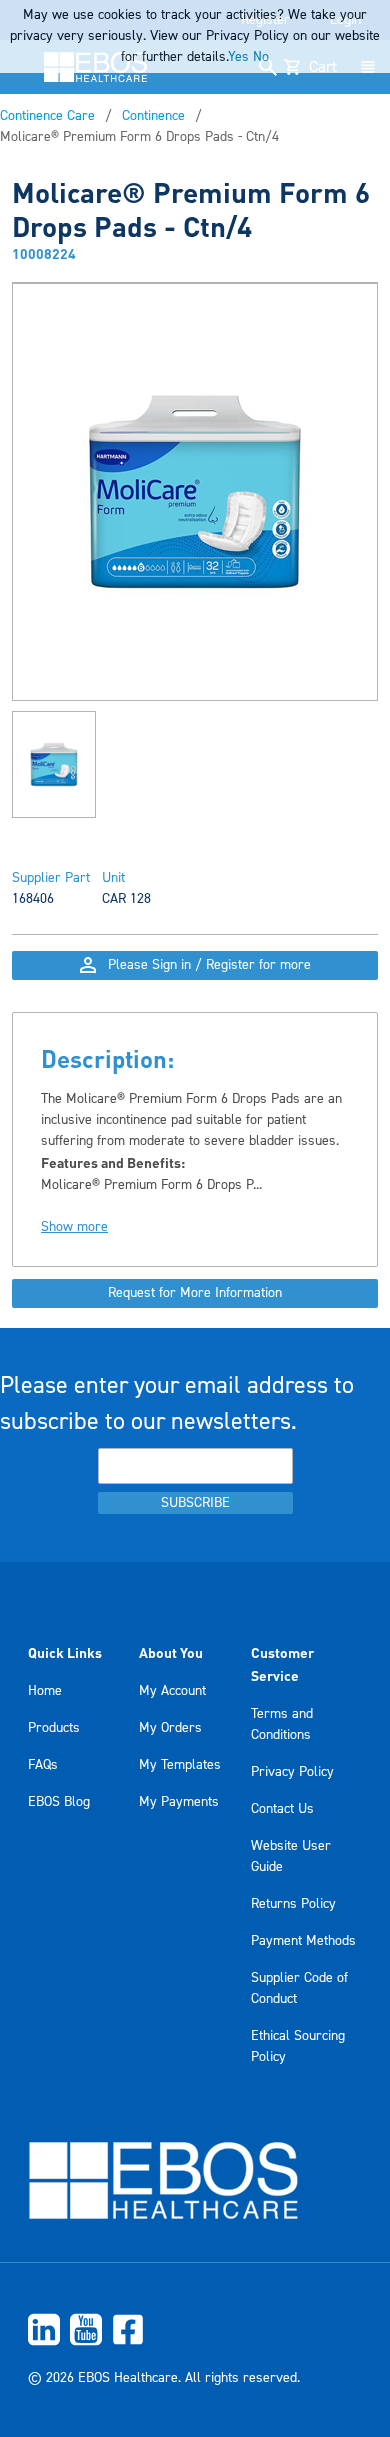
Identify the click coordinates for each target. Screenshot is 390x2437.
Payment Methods (303, 1941)
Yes (238, 57)
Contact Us (282, 1809)
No (261, 57)
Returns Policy (293, 1904)
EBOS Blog (59, 1802)
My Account (172, 1691)
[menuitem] (195, 2329)
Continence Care (47, 116)
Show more (74, 1227)
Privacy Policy (292, 1772)
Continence (153, 116)
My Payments (179, 1802)
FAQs (43, 1765)
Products (54, 1728)
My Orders (170, 1728)
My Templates (180, 1765)
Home (45, 1691)
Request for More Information (195, 1293)
